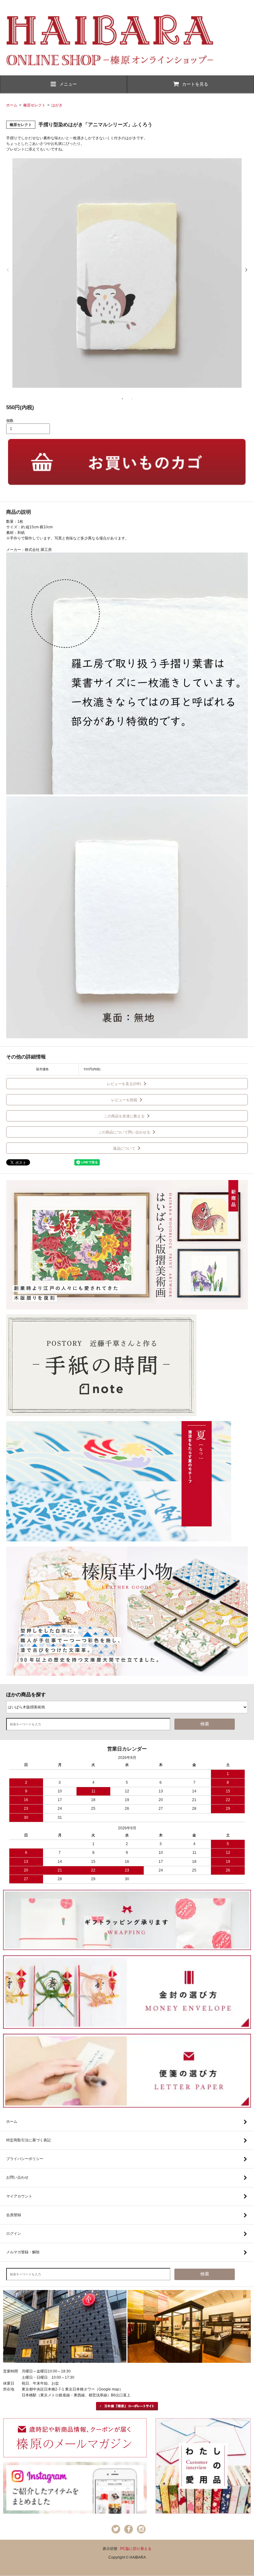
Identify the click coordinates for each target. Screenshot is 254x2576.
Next (246, 270)
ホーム (12, 105)
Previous (8, 270)
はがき (57, 105)
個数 (10, 421)
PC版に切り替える (136, 2549)
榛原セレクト (34, 105)
